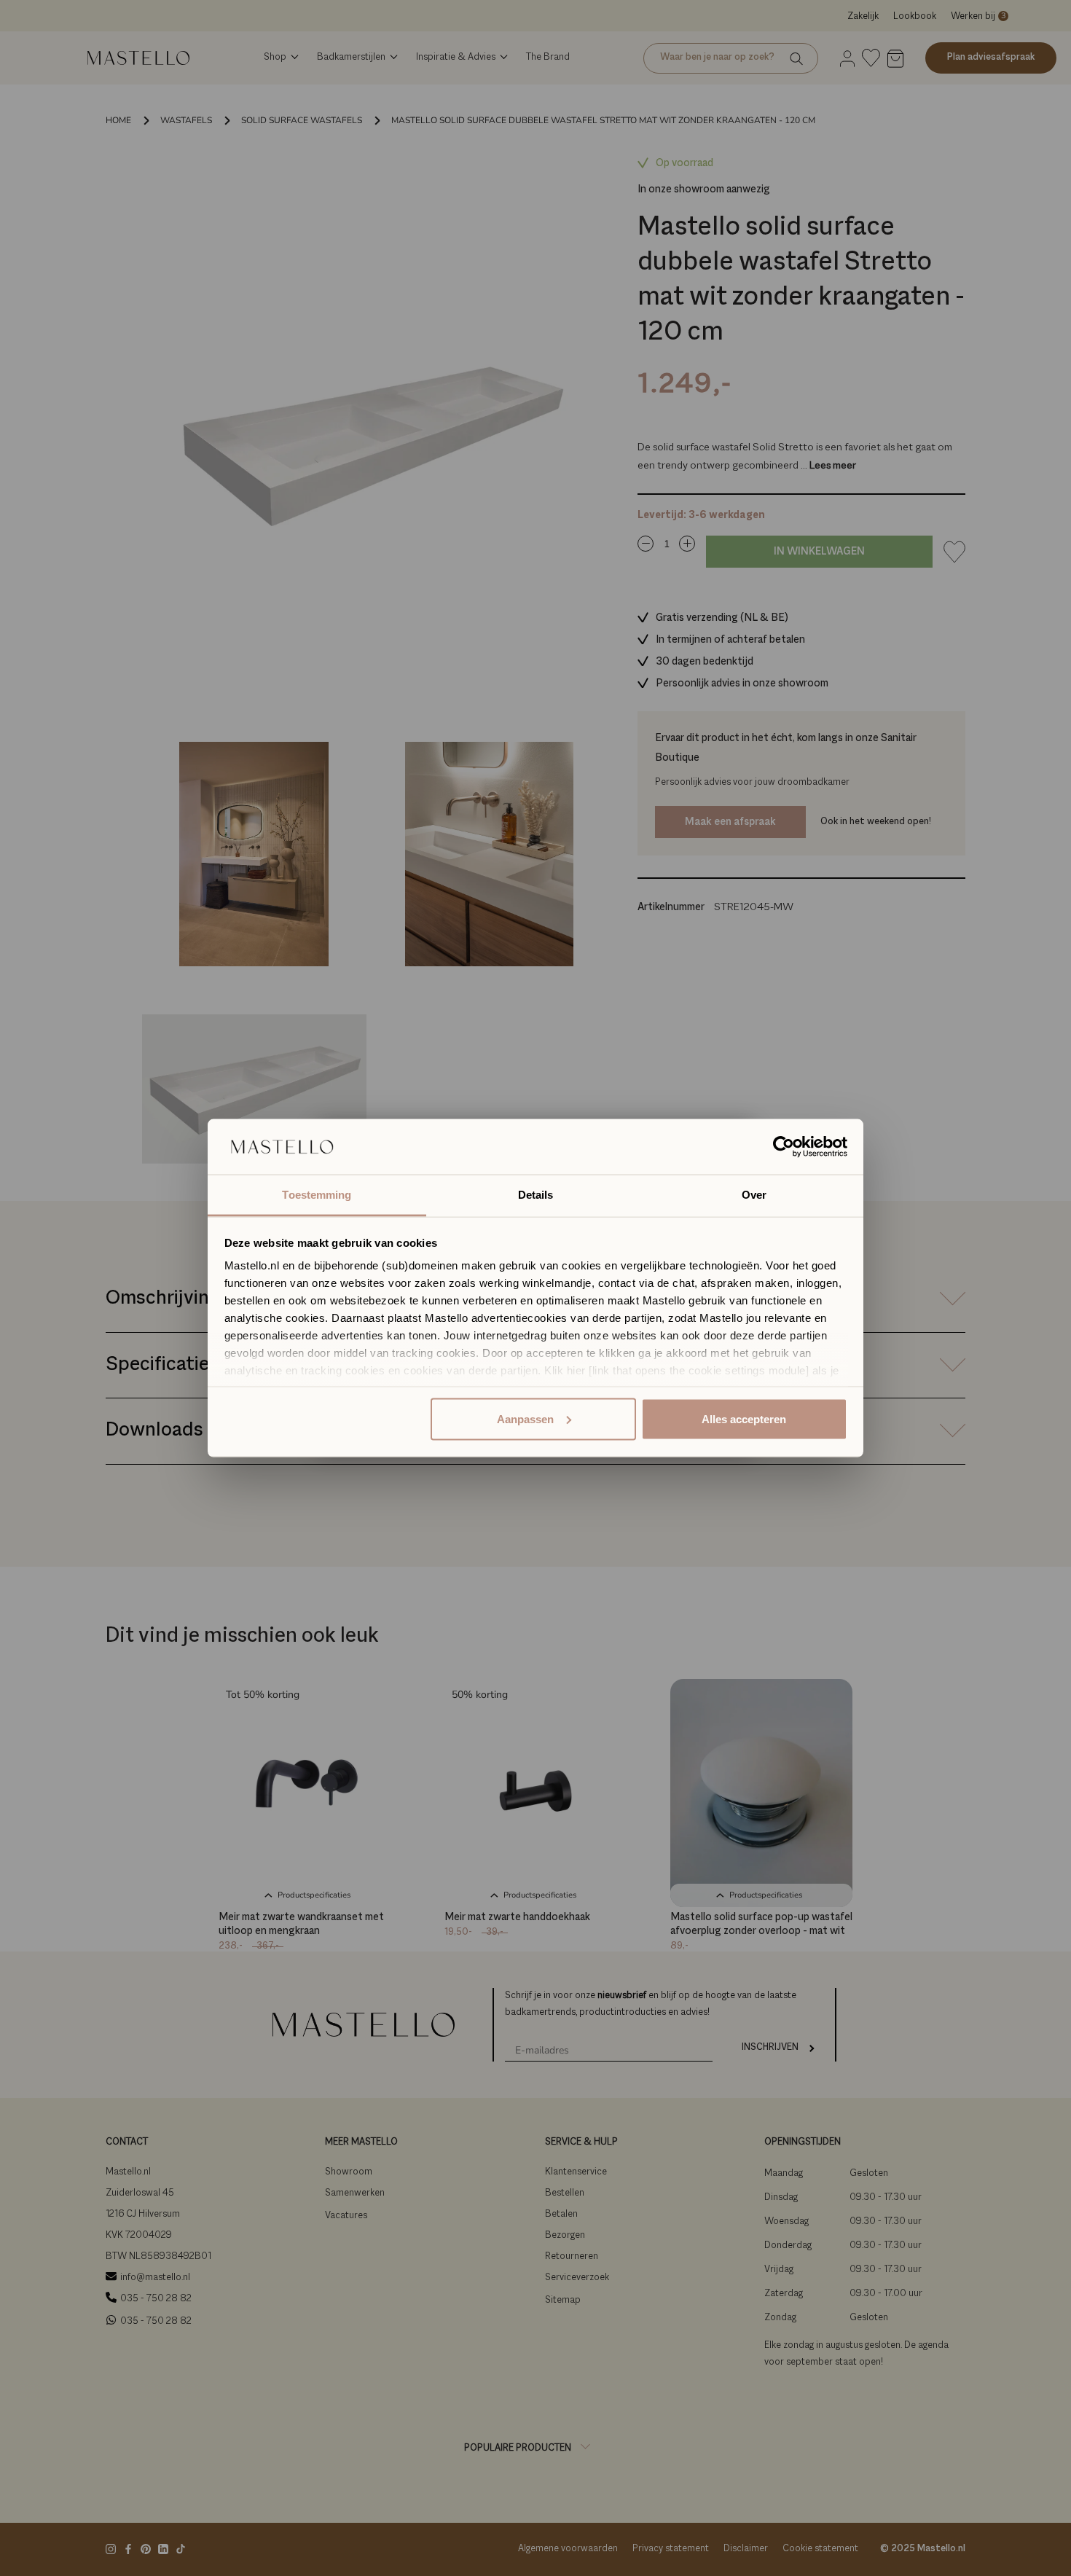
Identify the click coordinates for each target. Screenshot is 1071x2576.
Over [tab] (754, 1195)
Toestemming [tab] (317, 1195)
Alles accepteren (744, 1418)
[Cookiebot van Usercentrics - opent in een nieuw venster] (784, 1147)
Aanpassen (525, 1418)
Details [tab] (536, 1195)
